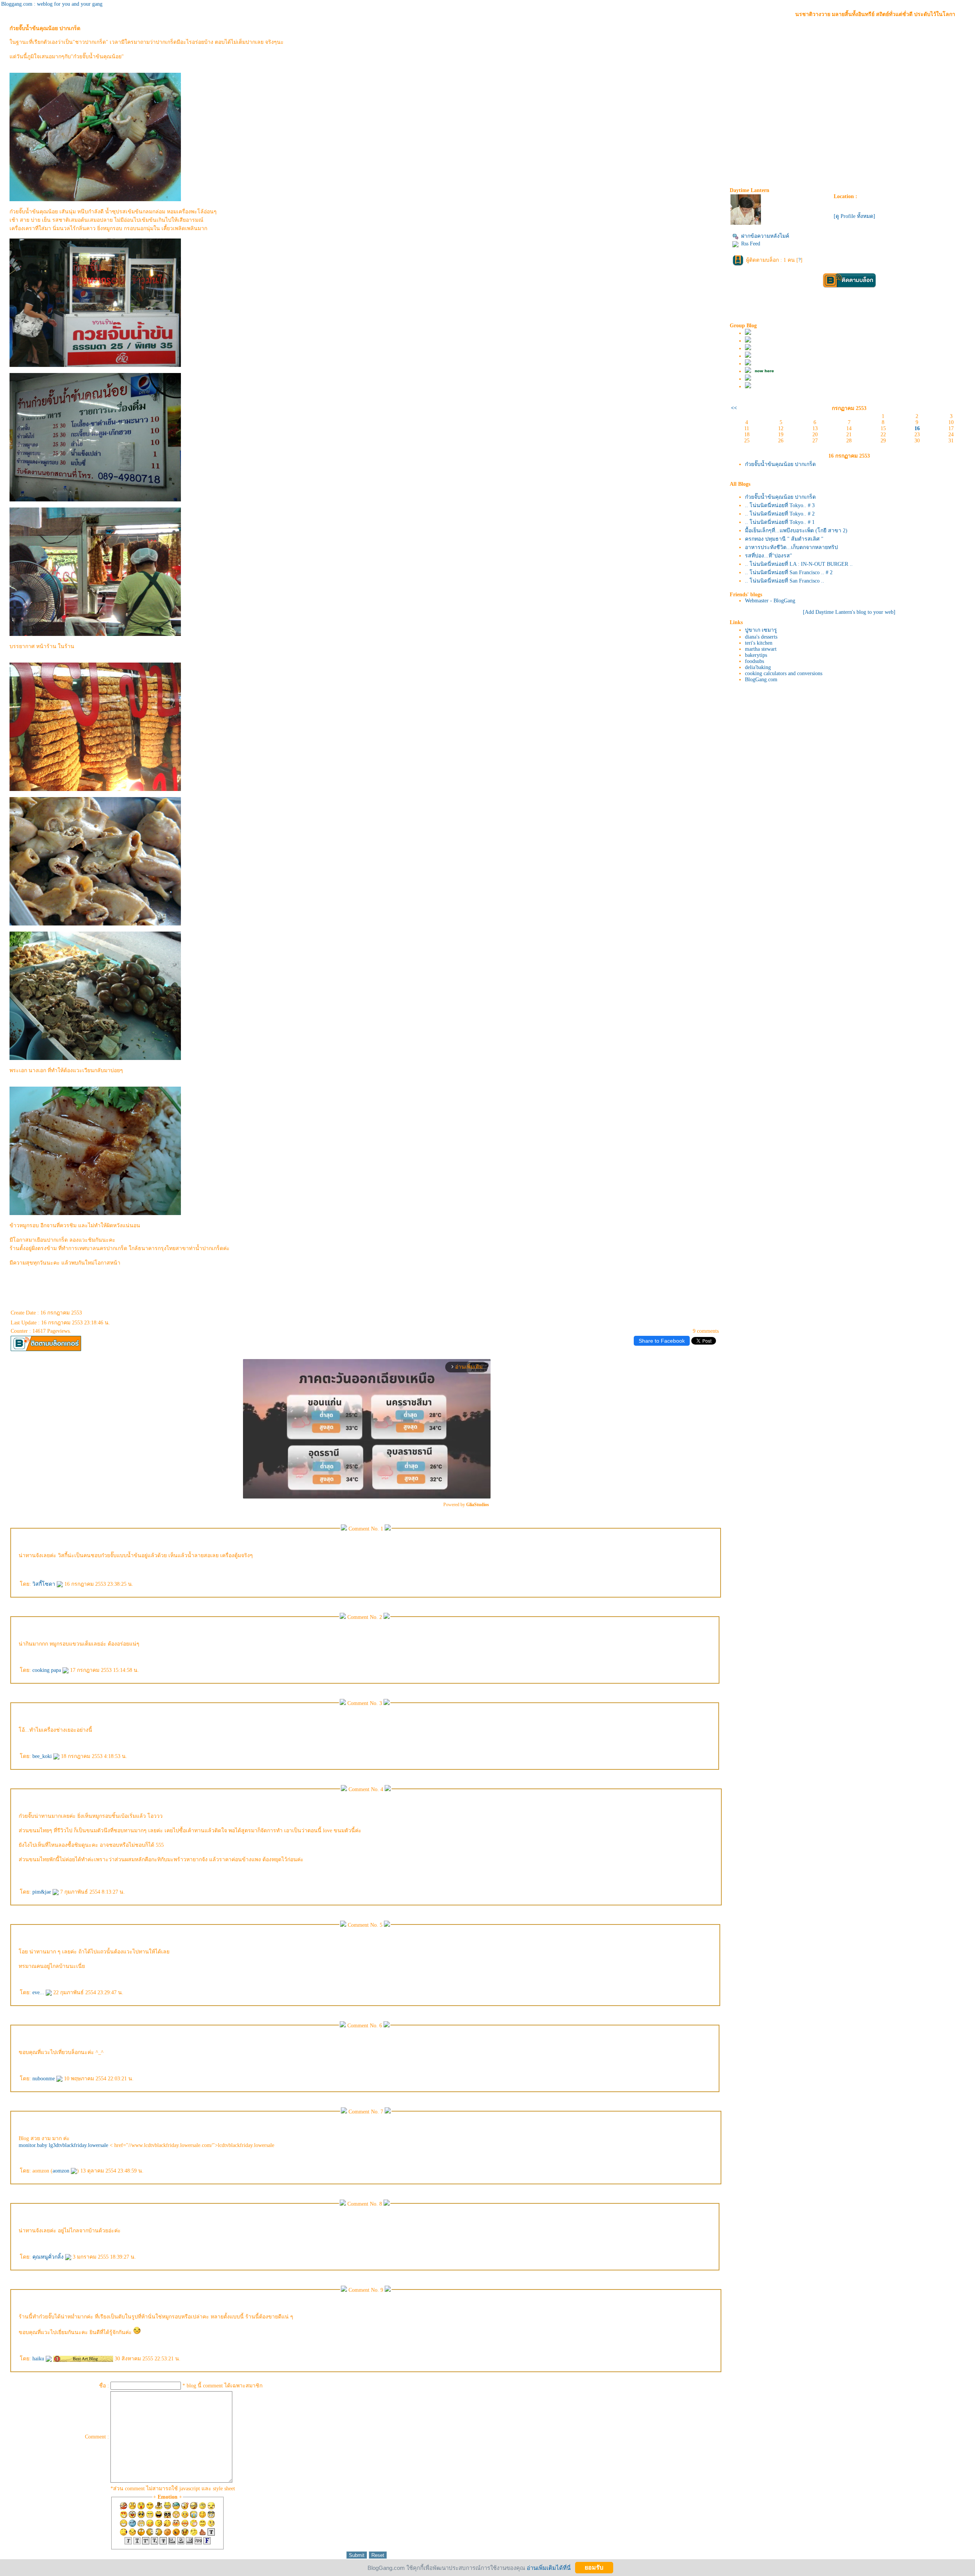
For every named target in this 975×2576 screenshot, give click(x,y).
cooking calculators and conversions (784, 673)
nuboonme (44, 2079)
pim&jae (42, 1892)
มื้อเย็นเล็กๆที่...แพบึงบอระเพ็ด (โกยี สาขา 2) (796, 531)
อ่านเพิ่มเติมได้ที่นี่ (549, 2567)
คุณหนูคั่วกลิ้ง (49, 2257)
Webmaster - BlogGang (770, 601)
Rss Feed (751, 244)
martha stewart (761, 649)
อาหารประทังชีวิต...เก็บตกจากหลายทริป (791, 547)
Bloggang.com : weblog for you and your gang (52, 4)
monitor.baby (33, 2145)
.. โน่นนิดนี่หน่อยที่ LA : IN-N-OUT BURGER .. (799, 564)
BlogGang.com (761, 680)
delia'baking (758, 667)
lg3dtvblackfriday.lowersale (78, 2145)
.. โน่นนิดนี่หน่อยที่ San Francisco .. (785, 581)
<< (734, 408)
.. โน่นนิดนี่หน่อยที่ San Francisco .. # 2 (789, 572)
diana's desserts (761, 637)
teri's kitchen (759, 643)
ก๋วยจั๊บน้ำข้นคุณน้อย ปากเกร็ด (780, 464)
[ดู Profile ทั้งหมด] (854, 216)
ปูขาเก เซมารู (761, 630)
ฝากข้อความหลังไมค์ (765, 236)
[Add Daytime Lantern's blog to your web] (849, 612)
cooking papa (47, 1670)
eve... (39, 1992)
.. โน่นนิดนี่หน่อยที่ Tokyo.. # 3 (780, 505)
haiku (39, 2359)
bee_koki (43, 1756)
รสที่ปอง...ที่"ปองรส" (769, 556)
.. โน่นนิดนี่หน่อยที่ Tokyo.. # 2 (780, 514)
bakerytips (756, 655)
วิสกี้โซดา (45, 1584)
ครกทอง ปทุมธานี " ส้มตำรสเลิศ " (784, 539)
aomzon (62, 2171)
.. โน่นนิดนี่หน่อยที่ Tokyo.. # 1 (780, 522)
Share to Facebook (662, 1341)
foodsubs (754, 661)
